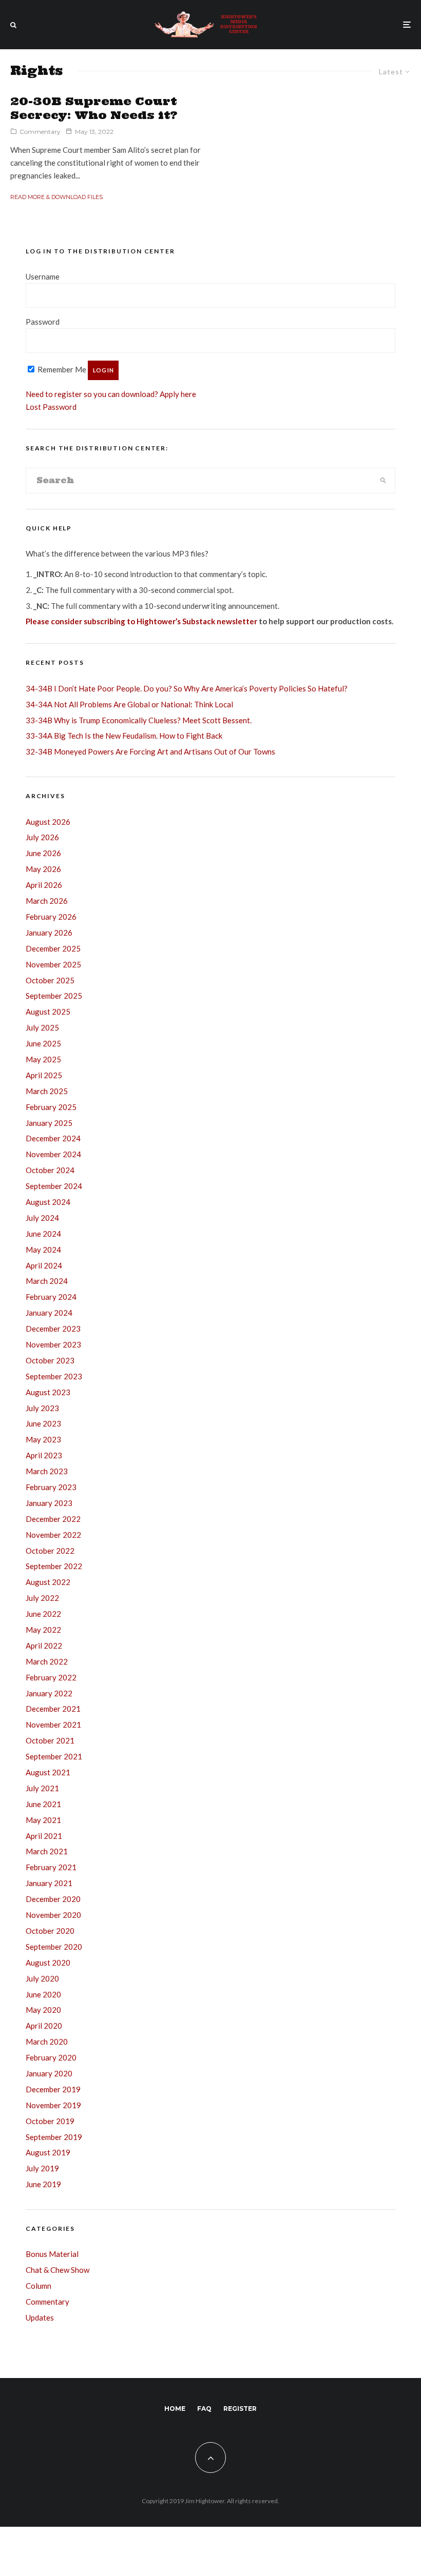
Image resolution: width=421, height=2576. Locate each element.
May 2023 (43, 1439)
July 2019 (42, 2168)
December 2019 (53, 2089)
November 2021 (53, 1725)
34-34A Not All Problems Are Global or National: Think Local (129, 704)
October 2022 (50, 1551)
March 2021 (47, 1851)
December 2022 (53, 1519)
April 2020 (44, 2026)
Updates (40, 2317)
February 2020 (51, 2057)
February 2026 (51, 917)
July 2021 (42, 1788)
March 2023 (47, 1471)
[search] (383, 481)
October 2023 (50, 1360)
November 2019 (53, 2105)
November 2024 (53, 1154)
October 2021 (50, 1740)
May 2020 (43, 2010)
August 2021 (48, 1772)
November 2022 (53, 1535)
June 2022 (43, 1614)
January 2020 (49, 2073)
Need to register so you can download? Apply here (111, 394)
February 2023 (51, 1487)
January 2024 (49, 1313)
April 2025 (44, 1075)
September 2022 (54, 1566)
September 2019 (54, 2137)
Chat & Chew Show (58, 2270)
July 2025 (42, 1027)
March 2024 (47, 1281)
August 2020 (48, 1963)
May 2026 (43, 869)
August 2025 (48, 1012)
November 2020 (53, 1915)
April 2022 (44, 1646)
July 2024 (42, 1218)
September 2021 (54, 1756)
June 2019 (43, 2184)
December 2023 (53, 1329)
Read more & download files (56, 197)
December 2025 (53, 948)
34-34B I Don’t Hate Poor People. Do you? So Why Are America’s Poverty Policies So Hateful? (187, 688)
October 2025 (50, 980)
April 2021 (44, 1836)
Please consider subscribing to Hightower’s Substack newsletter (141, 621)
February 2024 (51, 1297)
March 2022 (47, 1661)
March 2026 (47, 901)
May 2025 (43, 1059)
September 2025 (54, 996)
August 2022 (48, 1582)
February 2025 (51, 1107)
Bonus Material (52, 2254)
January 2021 (49, 1883)
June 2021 (43, 1804)
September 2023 (54, 1376)
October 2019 (50, 2121)
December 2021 (53, 1709)
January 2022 (49, 1693)
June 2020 (43, 1994)
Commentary (40, 132)
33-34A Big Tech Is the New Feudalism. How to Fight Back (124, 736)
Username (43, 276)
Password (43, 322)
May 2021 (43, 1820)
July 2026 (42, 837)
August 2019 (48, 2152)
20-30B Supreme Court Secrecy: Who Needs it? (94, 108)
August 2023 (48, 1392)
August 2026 (48, 822)
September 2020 (54, 1947)
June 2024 (43, 1234)
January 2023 (49, 1503)
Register (240, 2409)
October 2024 (50, 1170)
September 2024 (54, 1186)
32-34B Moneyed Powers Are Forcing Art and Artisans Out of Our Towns (150, 751)
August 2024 (48, 1202)
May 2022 (43, 1630)
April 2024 (44, 1265)
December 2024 (53, 1138)
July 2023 (42, 1408)
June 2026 (43, 853)
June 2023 (43, 1423)
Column (39, 2286)
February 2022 (51, 1677)
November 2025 (53, 964)
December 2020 (53, 1899)
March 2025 (47, 1091)
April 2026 (44, 885)
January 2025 (49, 1123)
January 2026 (49, 933)
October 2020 (50, 1931)
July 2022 (42, 1598)
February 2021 (51, 1867)
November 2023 (53, 1344)
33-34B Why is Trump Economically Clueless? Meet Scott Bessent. (139, 720)
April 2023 (44, 1455)
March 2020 (47, 2042)
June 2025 (43, 1043)
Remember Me (61, 369)
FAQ (204, 2409)
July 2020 (42, 1978)
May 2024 (43, 1250)
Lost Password (51, 407)
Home (175, 2409)
